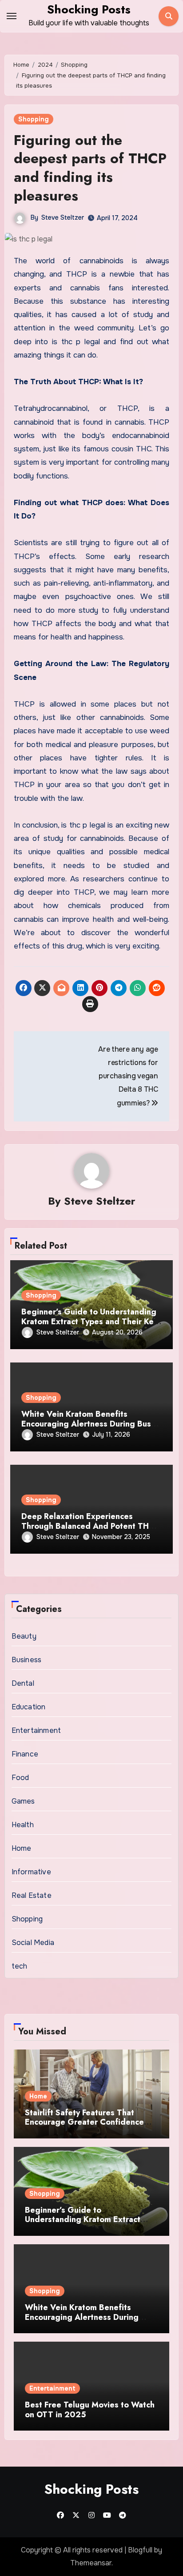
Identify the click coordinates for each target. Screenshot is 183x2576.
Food (20, 1778)
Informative (31, 1872)
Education (29, 1707)
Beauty (24, 1636)
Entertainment (36, 1730)
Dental (23, 1683)
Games (23, 1801)
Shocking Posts (89, 9)
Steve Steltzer (63, 217)
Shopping (34, 119)
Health (23, 1825)
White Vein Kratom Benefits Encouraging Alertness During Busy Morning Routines (88, 1424)
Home (22, 1848)
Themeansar (91, 2563)
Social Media (33, 1943)
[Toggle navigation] (12, 16)
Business (27, 1660)
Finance (25, 1754)
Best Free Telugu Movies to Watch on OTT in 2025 (90, 2410)
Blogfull (140, 2550)
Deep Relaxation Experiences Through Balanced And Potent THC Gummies (88, 1526)
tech (20, 1966)
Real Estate (32, 1895)
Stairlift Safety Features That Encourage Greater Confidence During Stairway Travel (84, 2122)
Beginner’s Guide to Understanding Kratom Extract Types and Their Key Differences (90, 1321)
